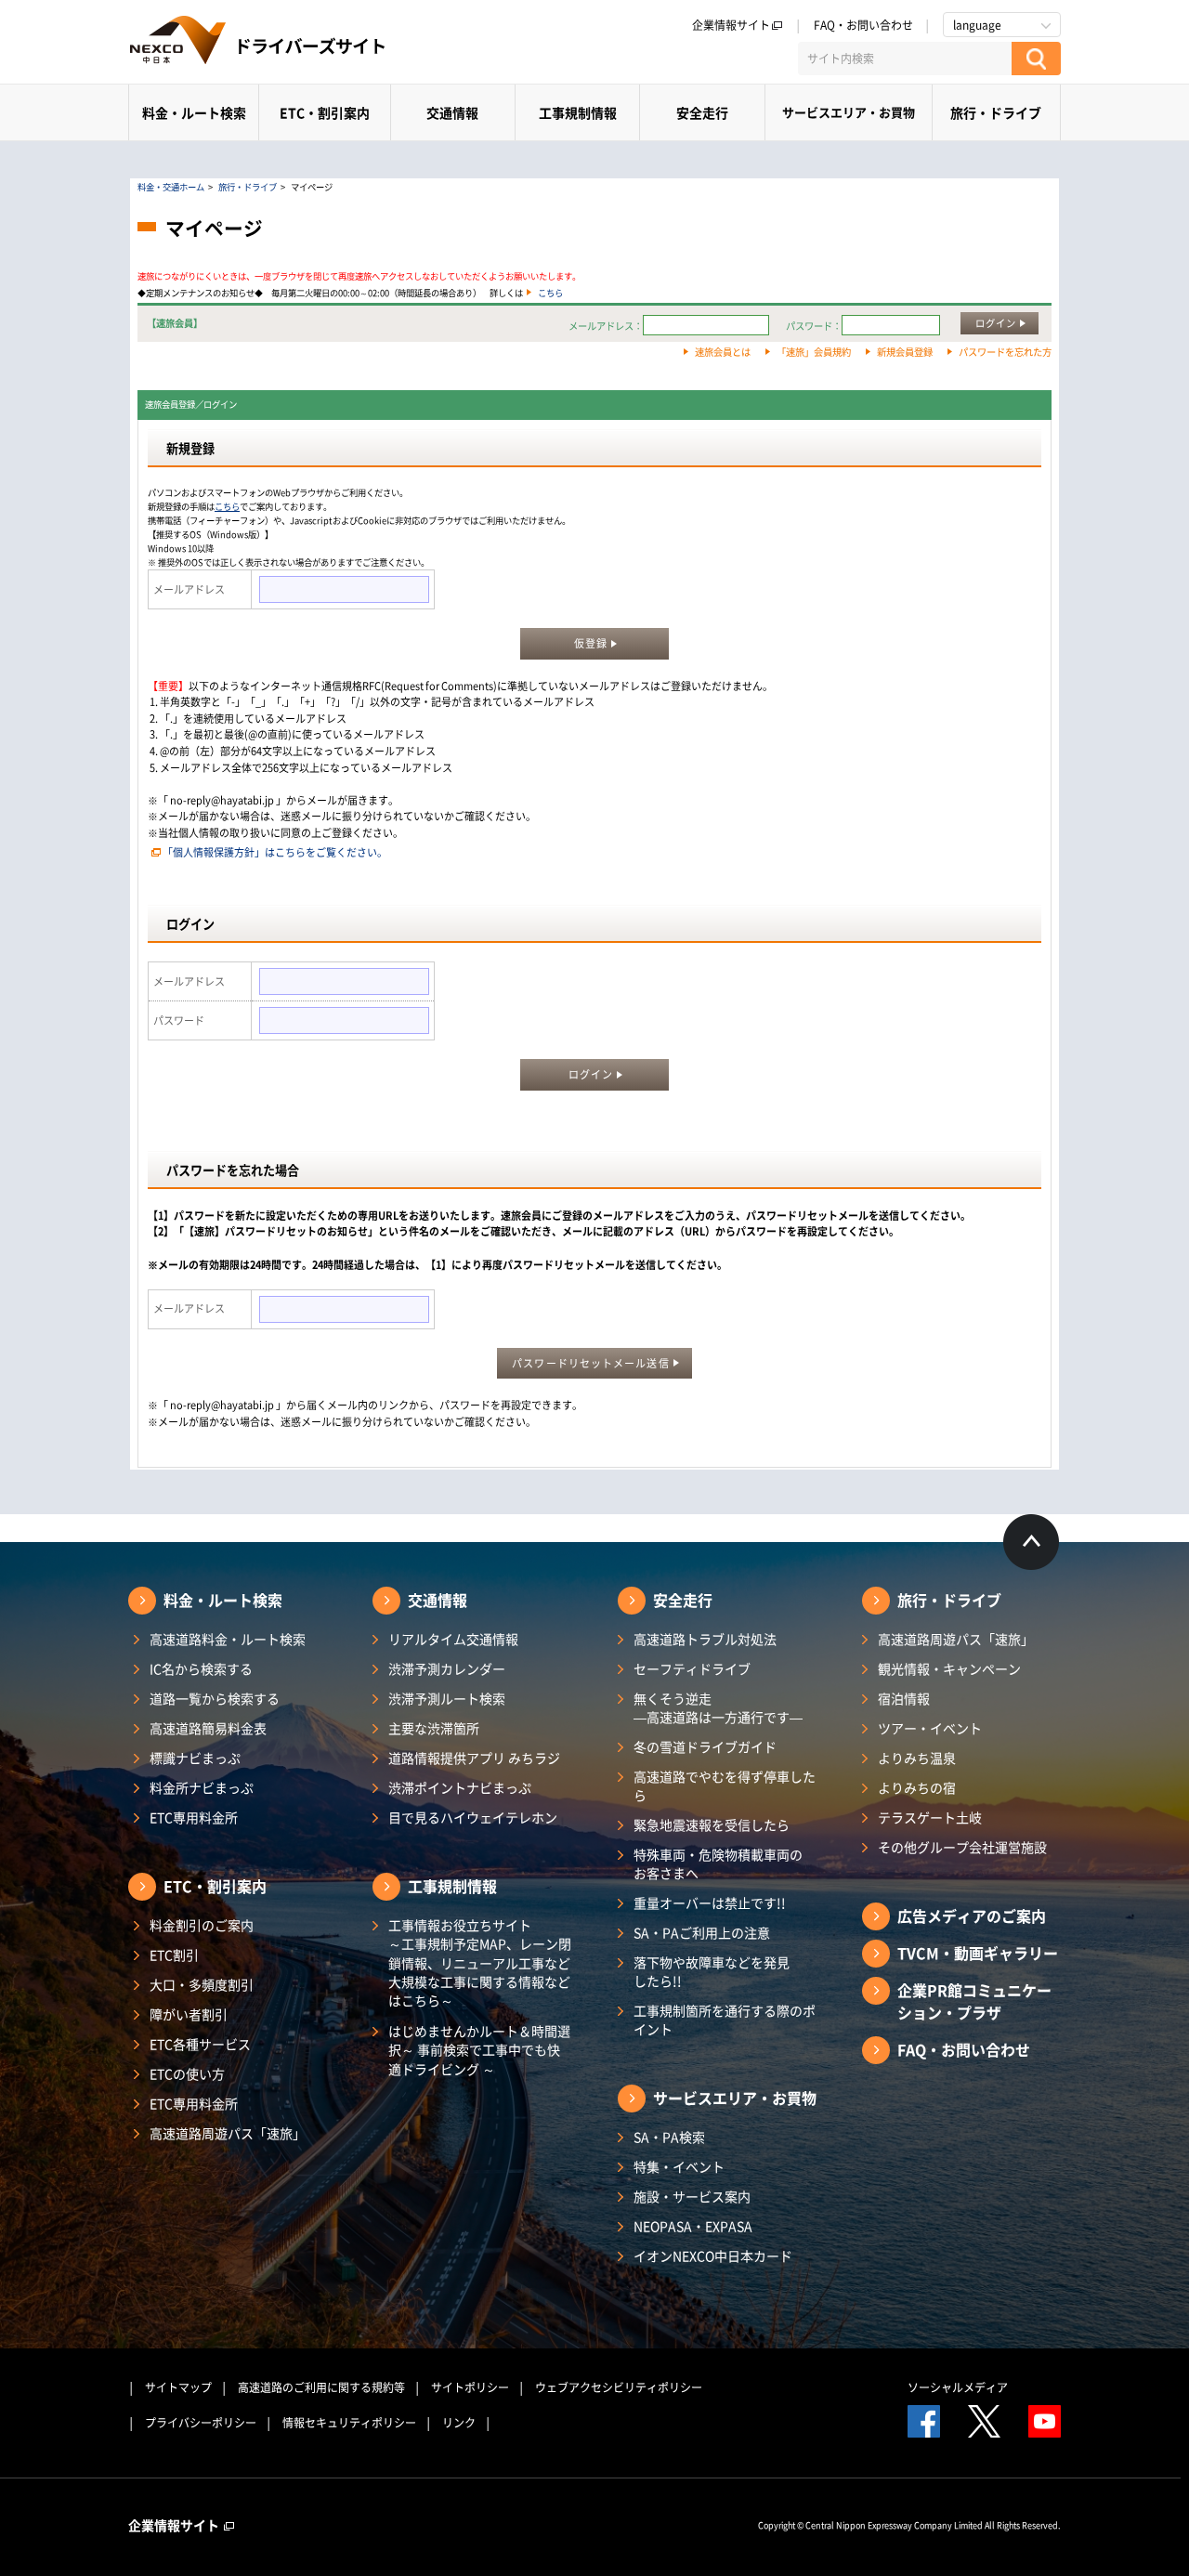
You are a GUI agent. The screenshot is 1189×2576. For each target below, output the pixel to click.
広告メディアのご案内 (972, 1916)
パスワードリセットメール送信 (590, 1363)
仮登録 (591, 643)
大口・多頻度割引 (202, 1984)
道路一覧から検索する (215, 1698)
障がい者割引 (189, 2014)
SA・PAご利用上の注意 (702, 1932)
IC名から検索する (201, 1668)
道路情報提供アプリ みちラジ (474, 1758)
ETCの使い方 (187, 2073)
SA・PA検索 (669, 2137)
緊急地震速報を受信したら (712, 1824)
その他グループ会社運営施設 (962, 1847)
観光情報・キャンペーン (949, 1668)
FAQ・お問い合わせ (863, 25)
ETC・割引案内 (325, 112)
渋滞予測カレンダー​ (447, 1668)
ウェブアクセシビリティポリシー (619, 2387)
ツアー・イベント (930, 1728)
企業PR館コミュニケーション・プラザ (974, 2001)
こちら (550, 293)
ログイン (996, 323)
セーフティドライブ (692, 1668)
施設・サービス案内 (692, 2196)
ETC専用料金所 (194, 1817)
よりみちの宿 (917, 1787)
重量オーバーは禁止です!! (710, 1903)
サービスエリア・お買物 (849, 112)
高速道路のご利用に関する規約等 (321, 2387)
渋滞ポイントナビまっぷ (460, 1787)
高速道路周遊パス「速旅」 (228, 2133)
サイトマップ (178, 2387)
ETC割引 (174, 1955)
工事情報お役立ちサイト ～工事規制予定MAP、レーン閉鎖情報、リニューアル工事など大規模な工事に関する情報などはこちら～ (480, 1962)
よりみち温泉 (917, 1758)
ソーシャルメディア (958, 2387)
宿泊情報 (904, 1698)
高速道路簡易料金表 (208, 1728)
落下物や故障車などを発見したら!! (712, 1971)
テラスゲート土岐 (930, 1817)
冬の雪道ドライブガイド (705, 1746)
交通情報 (452, 112)
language (977, 25)
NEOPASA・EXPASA (693, 2226)
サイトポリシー (470, 2387)
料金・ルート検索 (194, 112)
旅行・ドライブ (996, 112)
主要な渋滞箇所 (434, 1728)
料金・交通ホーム (171, 187)
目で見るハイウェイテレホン (473, 1817)
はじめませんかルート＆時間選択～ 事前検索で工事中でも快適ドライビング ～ (479, 2050)
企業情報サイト (731, 25)
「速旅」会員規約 (814, 352)
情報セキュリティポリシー (349, 2423)
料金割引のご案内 (202, 1925)
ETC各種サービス (200, 2044)
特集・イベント (679, 2166)
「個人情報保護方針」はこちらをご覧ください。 (275, 852)
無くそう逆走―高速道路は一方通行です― (718, 1707)
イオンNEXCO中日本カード (713, 2256)
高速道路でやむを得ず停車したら (725, 1785)
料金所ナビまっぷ (202, 1787)
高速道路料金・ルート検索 (228, 1639)
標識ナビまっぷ (195, 1758)
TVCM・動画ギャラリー (978, 1953)
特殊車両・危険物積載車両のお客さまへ (718, 1863)
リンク (459, 2423)
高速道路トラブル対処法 (705, 1639)
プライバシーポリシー (201, 2423)
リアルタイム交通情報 (453, 1639)
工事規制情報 (578, 112)
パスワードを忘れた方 (1005, 352)
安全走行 (702, 112)
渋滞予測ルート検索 (447, 1698)
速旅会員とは (723, 352)
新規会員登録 (905, 352)
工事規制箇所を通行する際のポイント (725, 2020)
